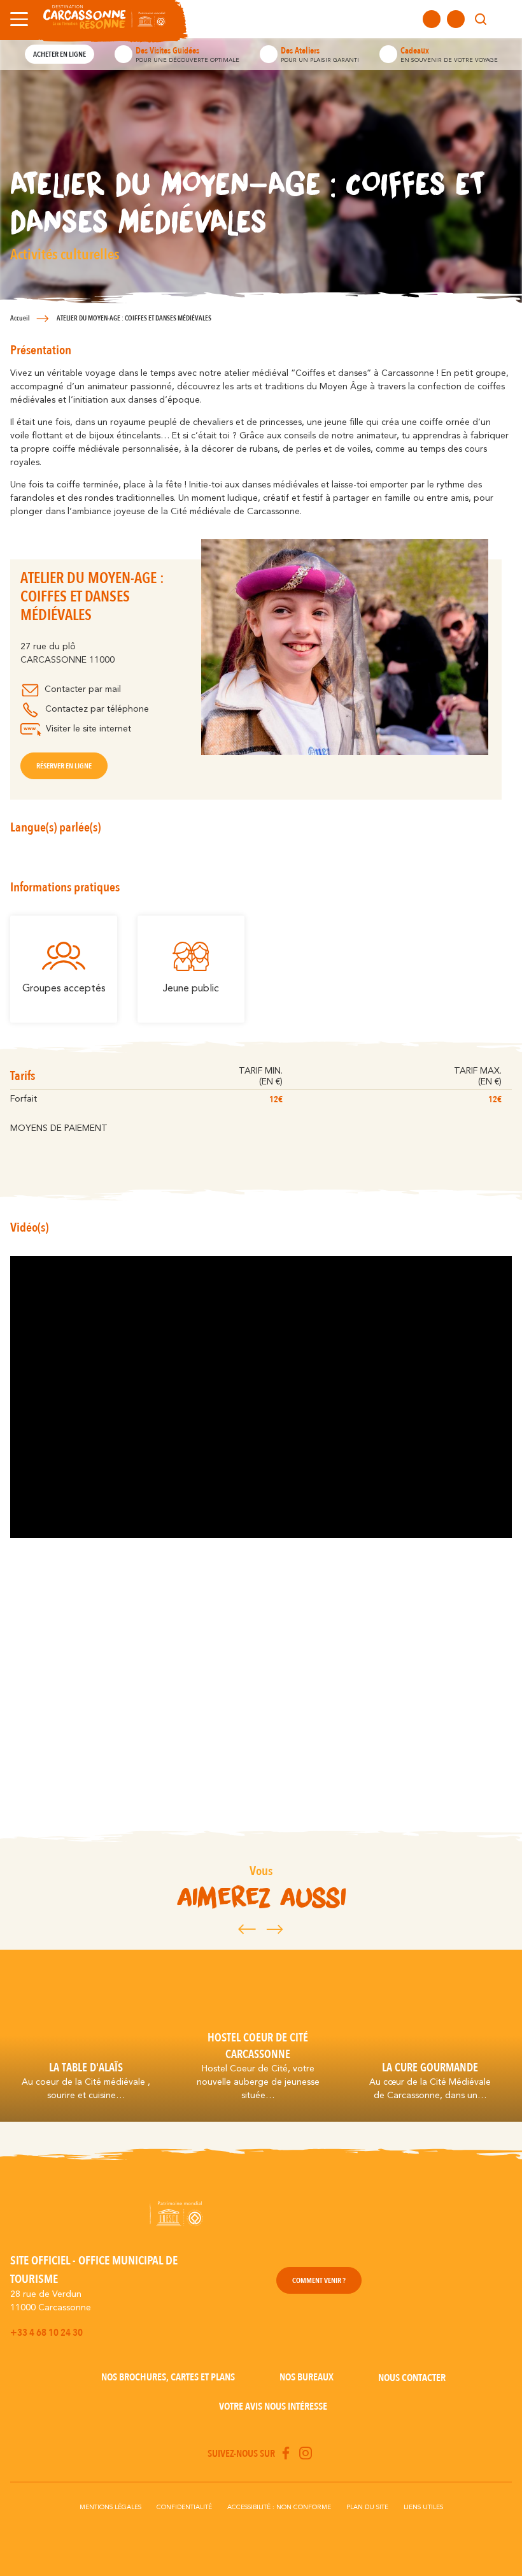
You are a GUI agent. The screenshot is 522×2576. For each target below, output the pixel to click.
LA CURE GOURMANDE (430, 2068)
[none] (504, 19)
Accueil (20, 318)
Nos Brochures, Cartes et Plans (168, 2377)
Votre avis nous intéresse (273, 2407)
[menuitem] (504, 19)
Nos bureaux (307, 2377)
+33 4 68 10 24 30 (46, 2333)
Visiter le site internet (88, 729)
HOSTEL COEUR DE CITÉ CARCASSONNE (258, 2046)
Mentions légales (110, 2507)
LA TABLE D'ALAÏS (86, 2068)
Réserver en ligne (64, 766)
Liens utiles (423, 2507)
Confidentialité (184, 2507)
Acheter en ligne (60, 54)
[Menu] (17, 19)
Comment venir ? (319, 2280)
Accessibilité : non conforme (279, 2507)
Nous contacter (412, 2378)
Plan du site (367, 2507)
